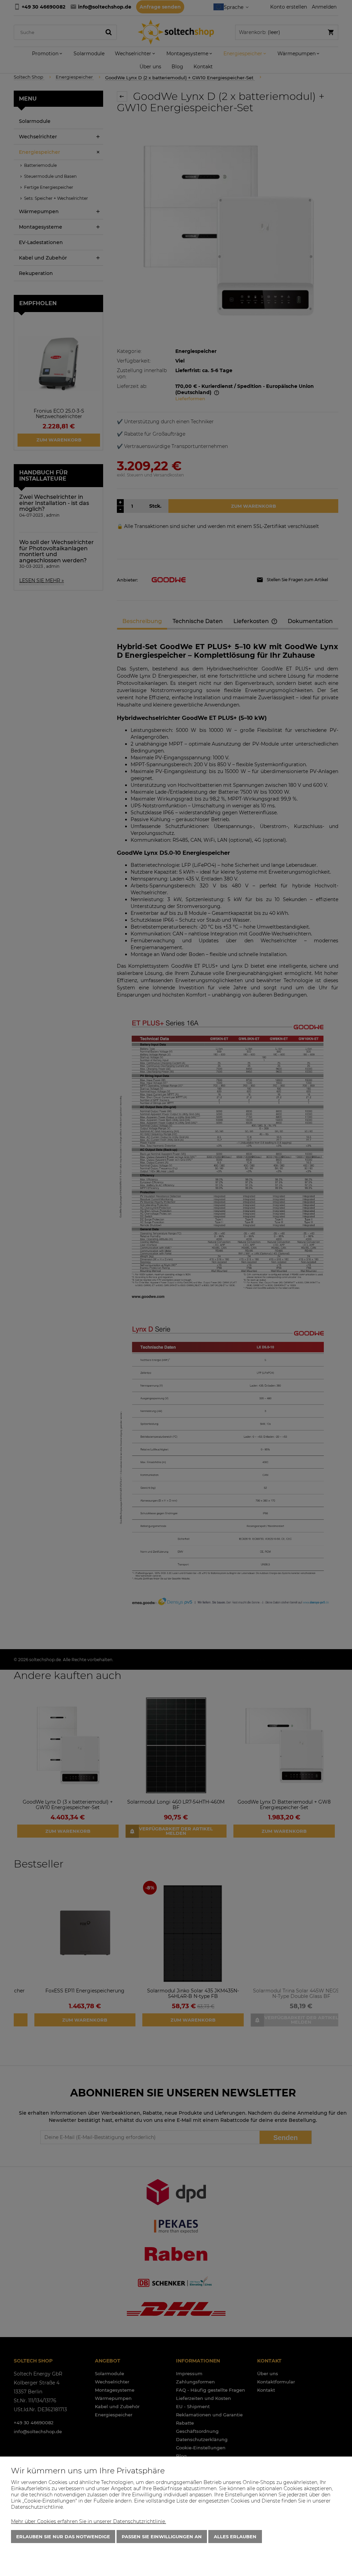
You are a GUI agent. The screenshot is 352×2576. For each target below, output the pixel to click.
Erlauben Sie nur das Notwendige (63, 2537)
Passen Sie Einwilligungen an (162, 2537)
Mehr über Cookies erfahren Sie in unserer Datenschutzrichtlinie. (89, 2521)
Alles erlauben (235, 2537)
